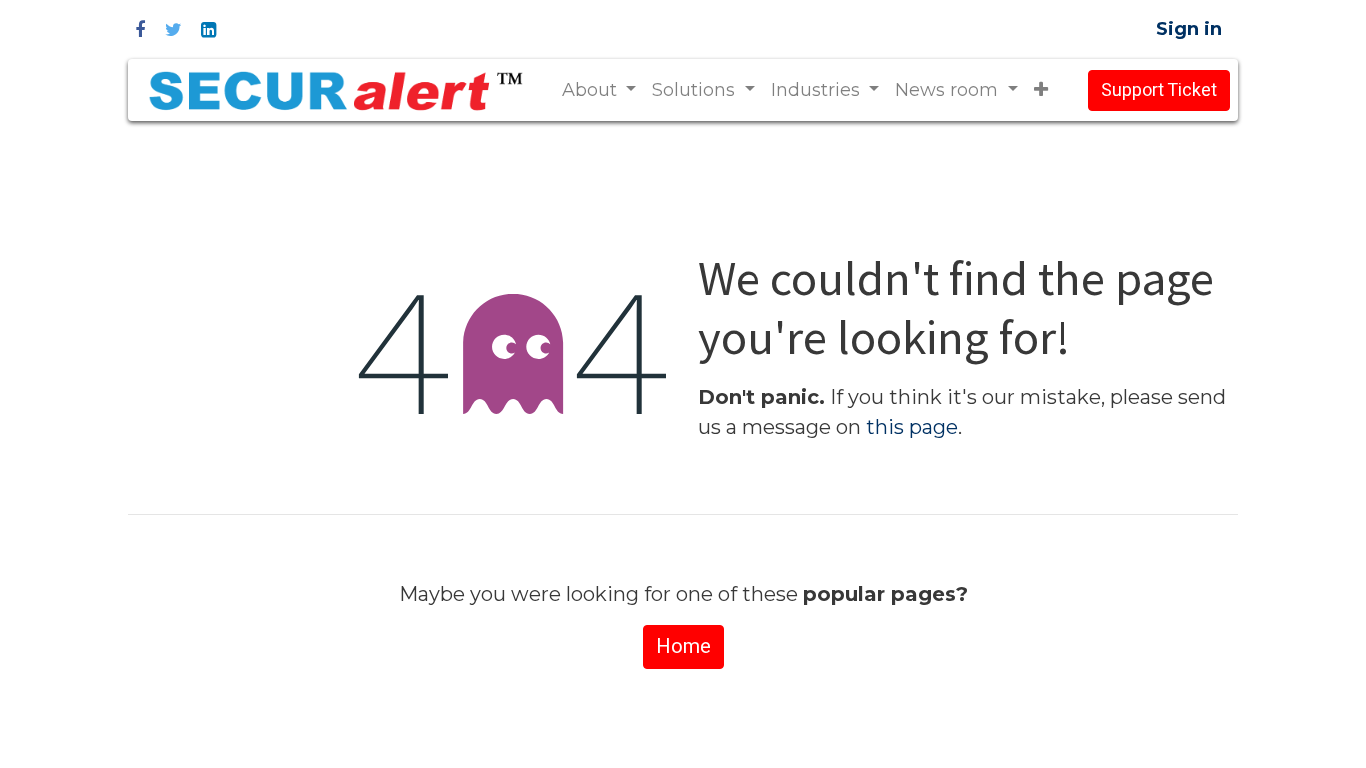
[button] (1041, 90)
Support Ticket (1159, 90)
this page (912, 427)
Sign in (1189, 29)
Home (683, 646)
